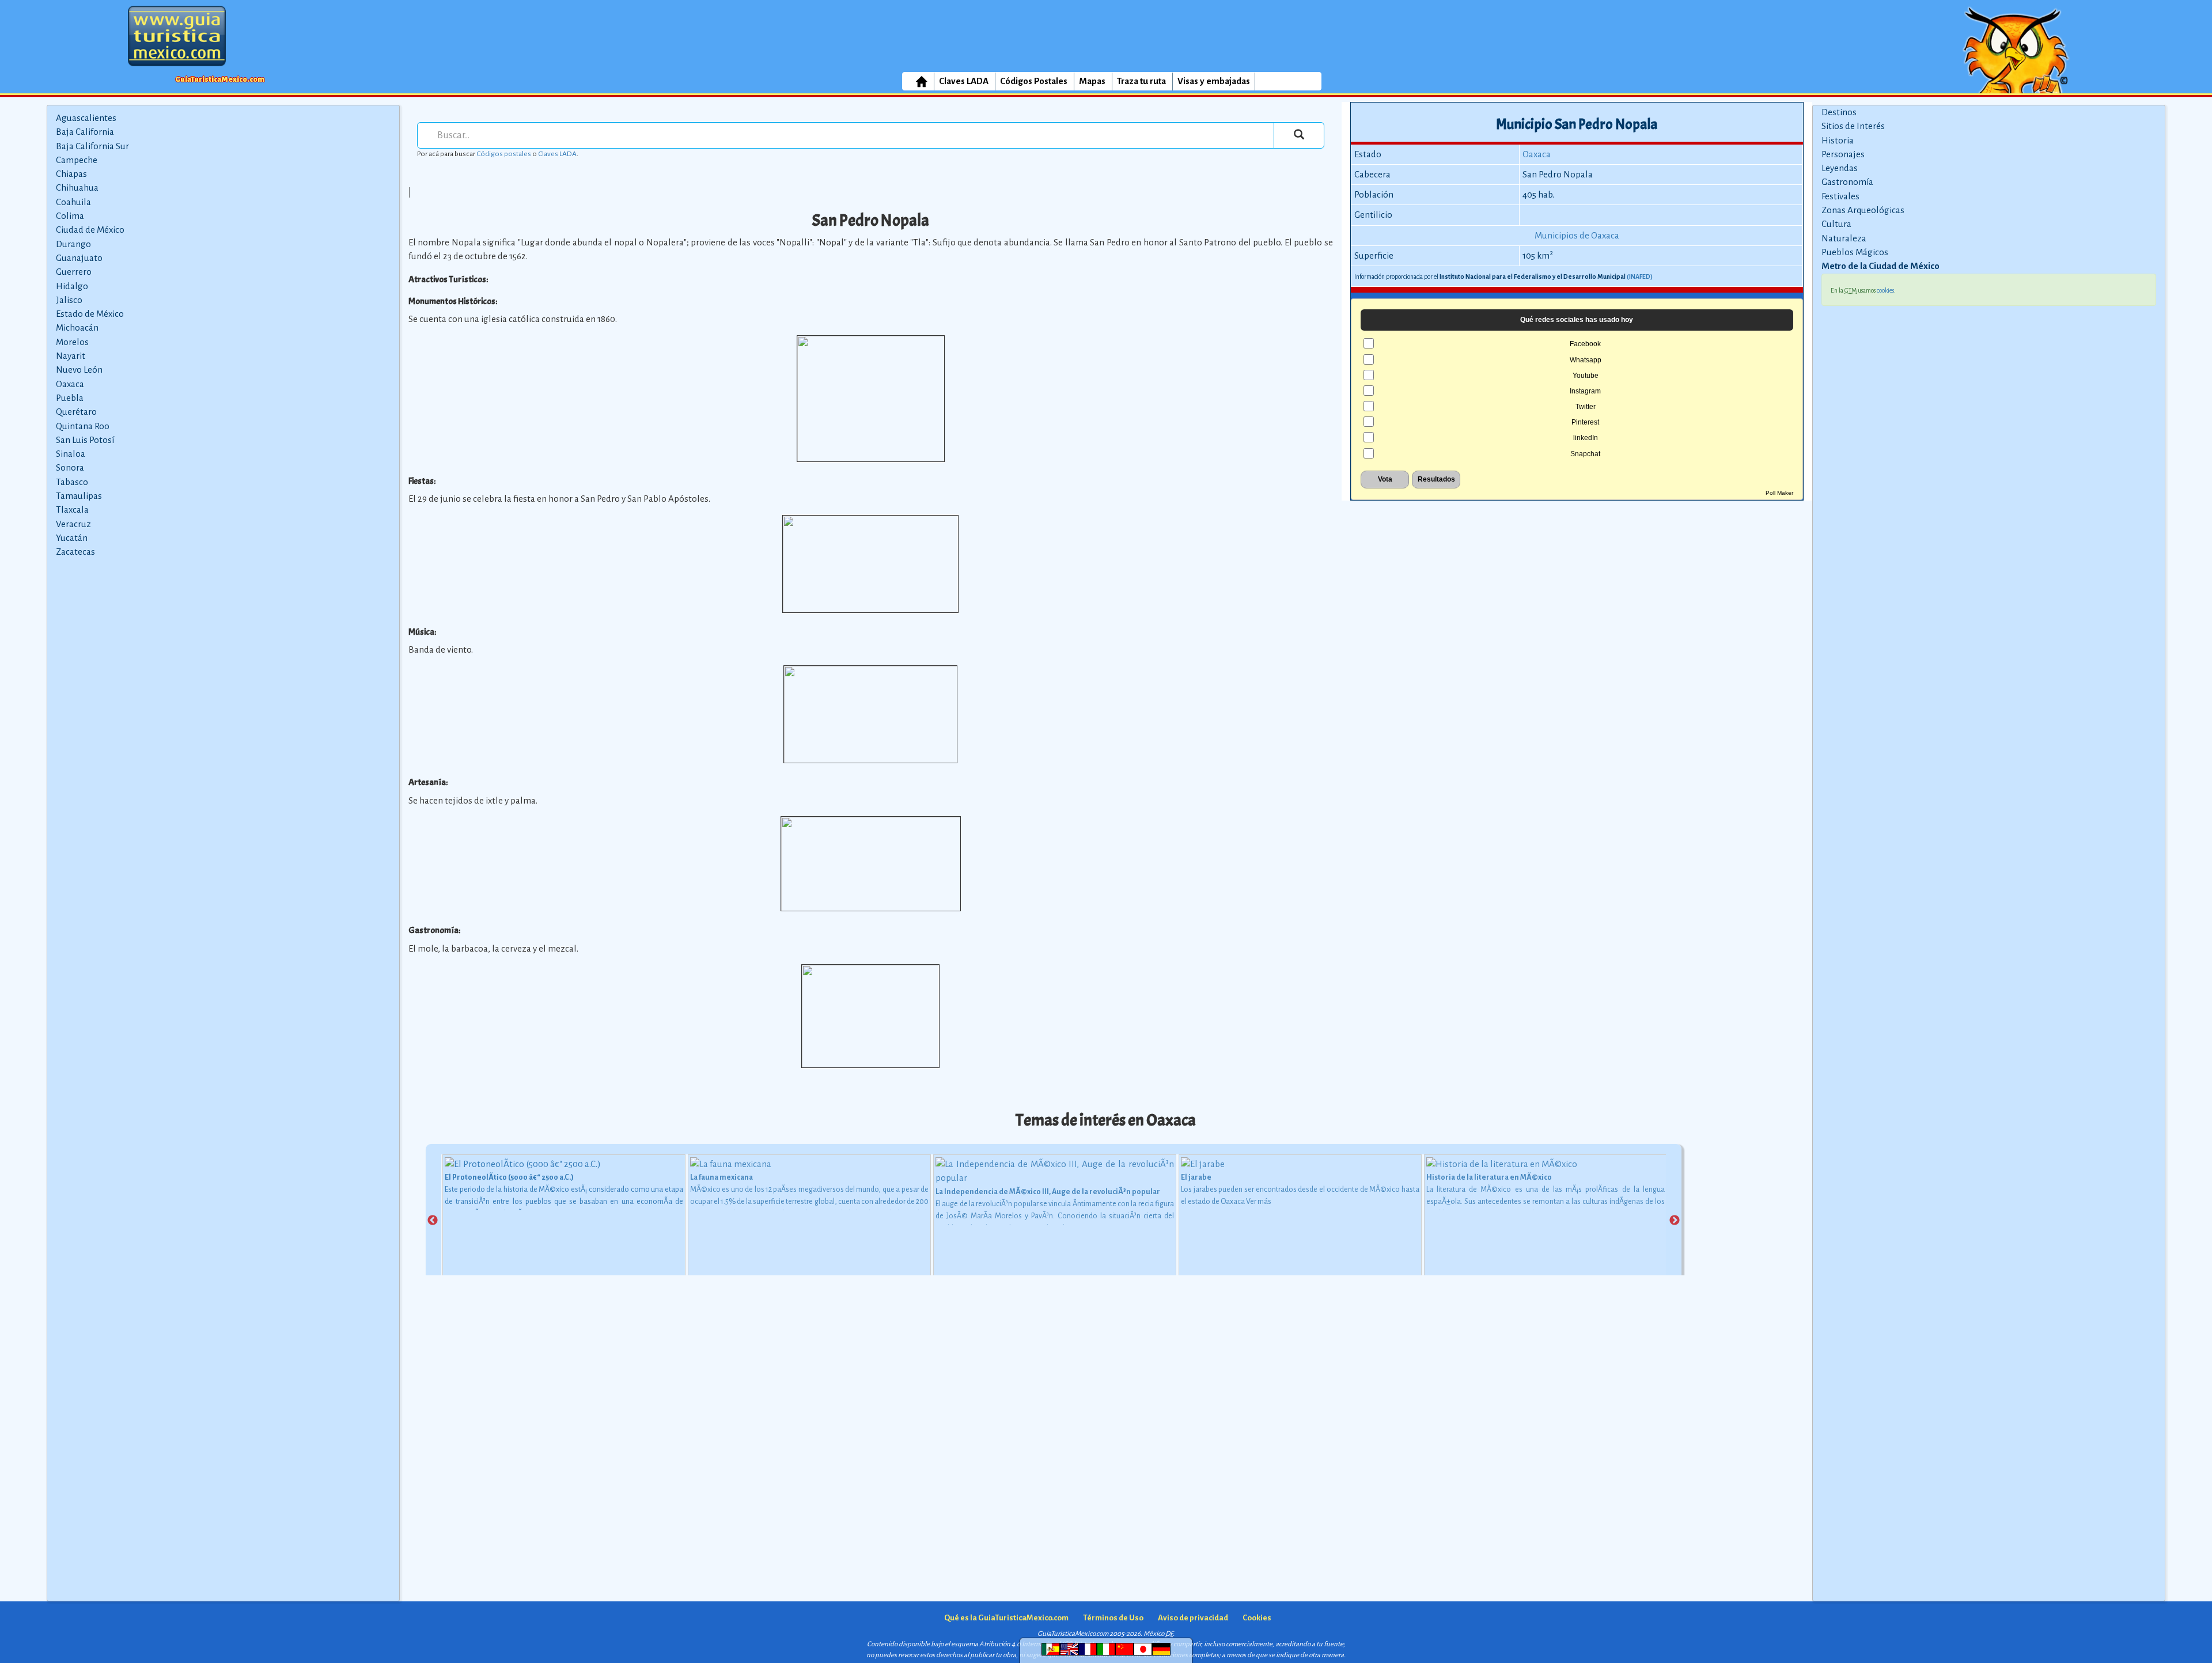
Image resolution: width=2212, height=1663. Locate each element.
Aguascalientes (86, 118)
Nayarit (71, 356)
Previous (433, 1221)
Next (1675, 1221)
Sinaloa (71, 454)
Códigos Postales (1034, 81)
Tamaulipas (79, 496)
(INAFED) (1640, 276)
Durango (73, 244)
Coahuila (73, 202)
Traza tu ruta (1141, 81)
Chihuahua (77, 187)
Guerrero (74, 272)
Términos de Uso (1113, 1618)
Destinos (1839, 112)
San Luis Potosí (85, 440)
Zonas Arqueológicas (1863, 210)
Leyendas (1840, 168)
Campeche (77, 160)
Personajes (1843, 154)
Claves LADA (964, 81)
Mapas (1092, 81)
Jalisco (69, 300)
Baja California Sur (92, 146)
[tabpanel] (564, 1220)
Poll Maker (1779, 493)
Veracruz (73, 524)
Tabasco (72, 482)
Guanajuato (79, 258)
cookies (1885, 290)
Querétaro (76, 412)
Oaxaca (70, 384)
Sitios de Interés (1853, 126)
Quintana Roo (83, 426)
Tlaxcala (72, 509)
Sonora (70, 467)
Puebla (70, 398)
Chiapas (71, 174)
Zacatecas (75, 552)
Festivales (1840, 196)
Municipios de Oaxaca (1577, 235)
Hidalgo (72, 286)
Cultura (1836, 224)
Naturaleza (1844, 238)
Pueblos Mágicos (1855, 252)
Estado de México (90, 314)
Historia (1838, 140)
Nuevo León (79, 370)
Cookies (1257, 1618)
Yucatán (72, 538)
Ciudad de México (90, 230)
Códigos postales (504, 154)
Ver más (1259, 1202)
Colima (70, 216)
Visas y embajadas (1214, 81)
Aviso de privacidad (1193, 1618)
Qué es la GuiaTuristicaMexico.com (1006, 1618)
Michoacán (77, 327)
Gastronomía (1847, 182)
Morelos (72, 342)
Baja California (85, 132)
